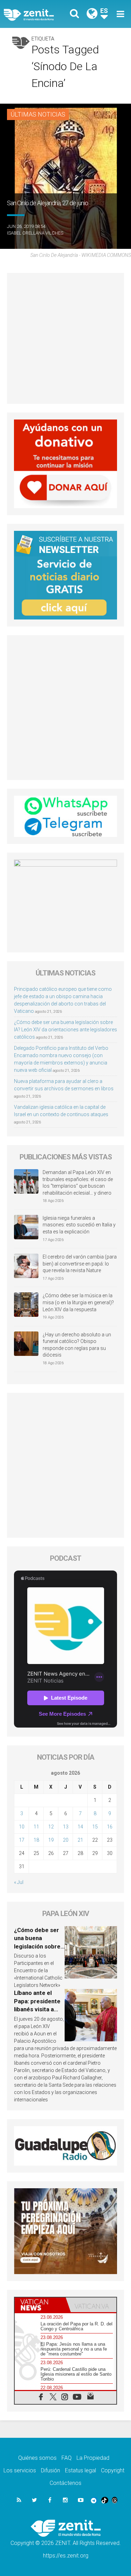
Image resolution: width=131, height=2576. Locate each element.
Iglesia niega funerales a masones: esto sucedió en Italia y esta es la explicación (79, 1225)
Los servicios (20, 2470)
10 (22, 1827)
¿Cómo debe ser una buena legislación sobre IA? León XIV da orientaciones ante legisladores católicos (65, 1030)
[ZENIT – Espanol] (37, 14)
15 (95, 1827)
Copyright (113, 2470)
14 (80, 1827)
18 (36, 1840)
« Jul (19, 1882)
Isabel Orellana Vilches (35, 233)
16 (110, 1827)
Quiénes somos (37, 2458)
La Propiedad (93, 2458)
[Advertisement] (65, 338)
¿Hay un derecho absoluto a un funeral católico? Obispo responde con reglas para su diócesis (77, 1345)
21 (80, 1840)
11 (36, 1827)
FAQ (67, 2458)
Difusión (50, 2470)
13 (66, 1827)
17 (22, 1840)
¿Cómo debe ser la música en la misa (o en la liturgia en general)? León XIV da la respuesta (78, 1302)
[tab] (40, 2305)
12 (51, 1827)
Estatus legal (81, 2470)
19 (51, 1840)
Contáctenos (65, 2483)
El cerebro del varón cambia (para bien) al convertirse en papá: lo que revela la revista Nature (80, 1264)
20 (66, 1840)
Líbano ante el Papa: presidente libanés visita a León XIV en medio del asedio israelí (39, 2009)
